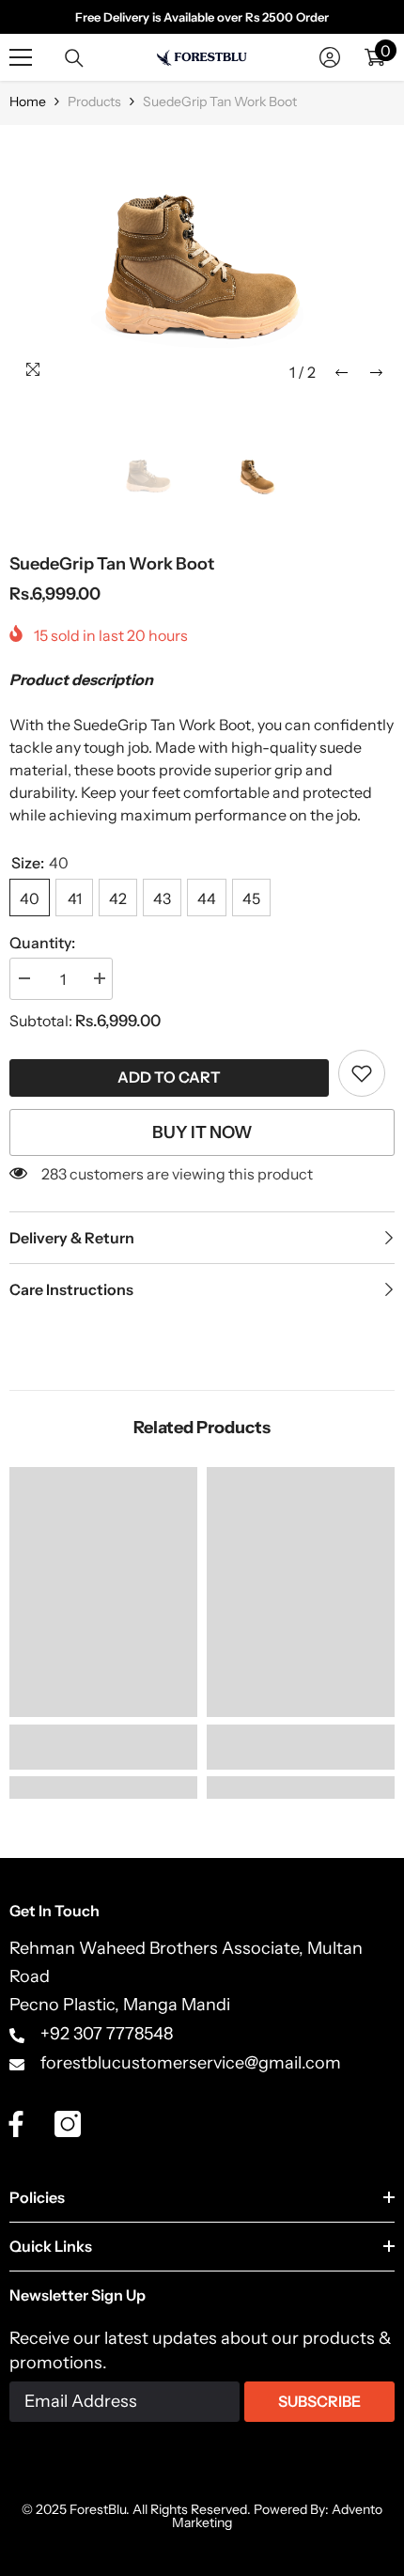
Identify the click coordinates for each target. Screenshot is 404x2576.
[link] (362, 1073)
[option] (202, 263)
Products (94, 101)
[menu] (21, 57)
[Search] (74, 58)
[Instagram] (68, 2124)
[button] (342, 373)
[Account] (330, 57)
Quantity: (42, 943)
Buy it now (202, 1132)
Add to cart (168, 1077)
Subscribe (319, 2401)
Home (28, 101)
